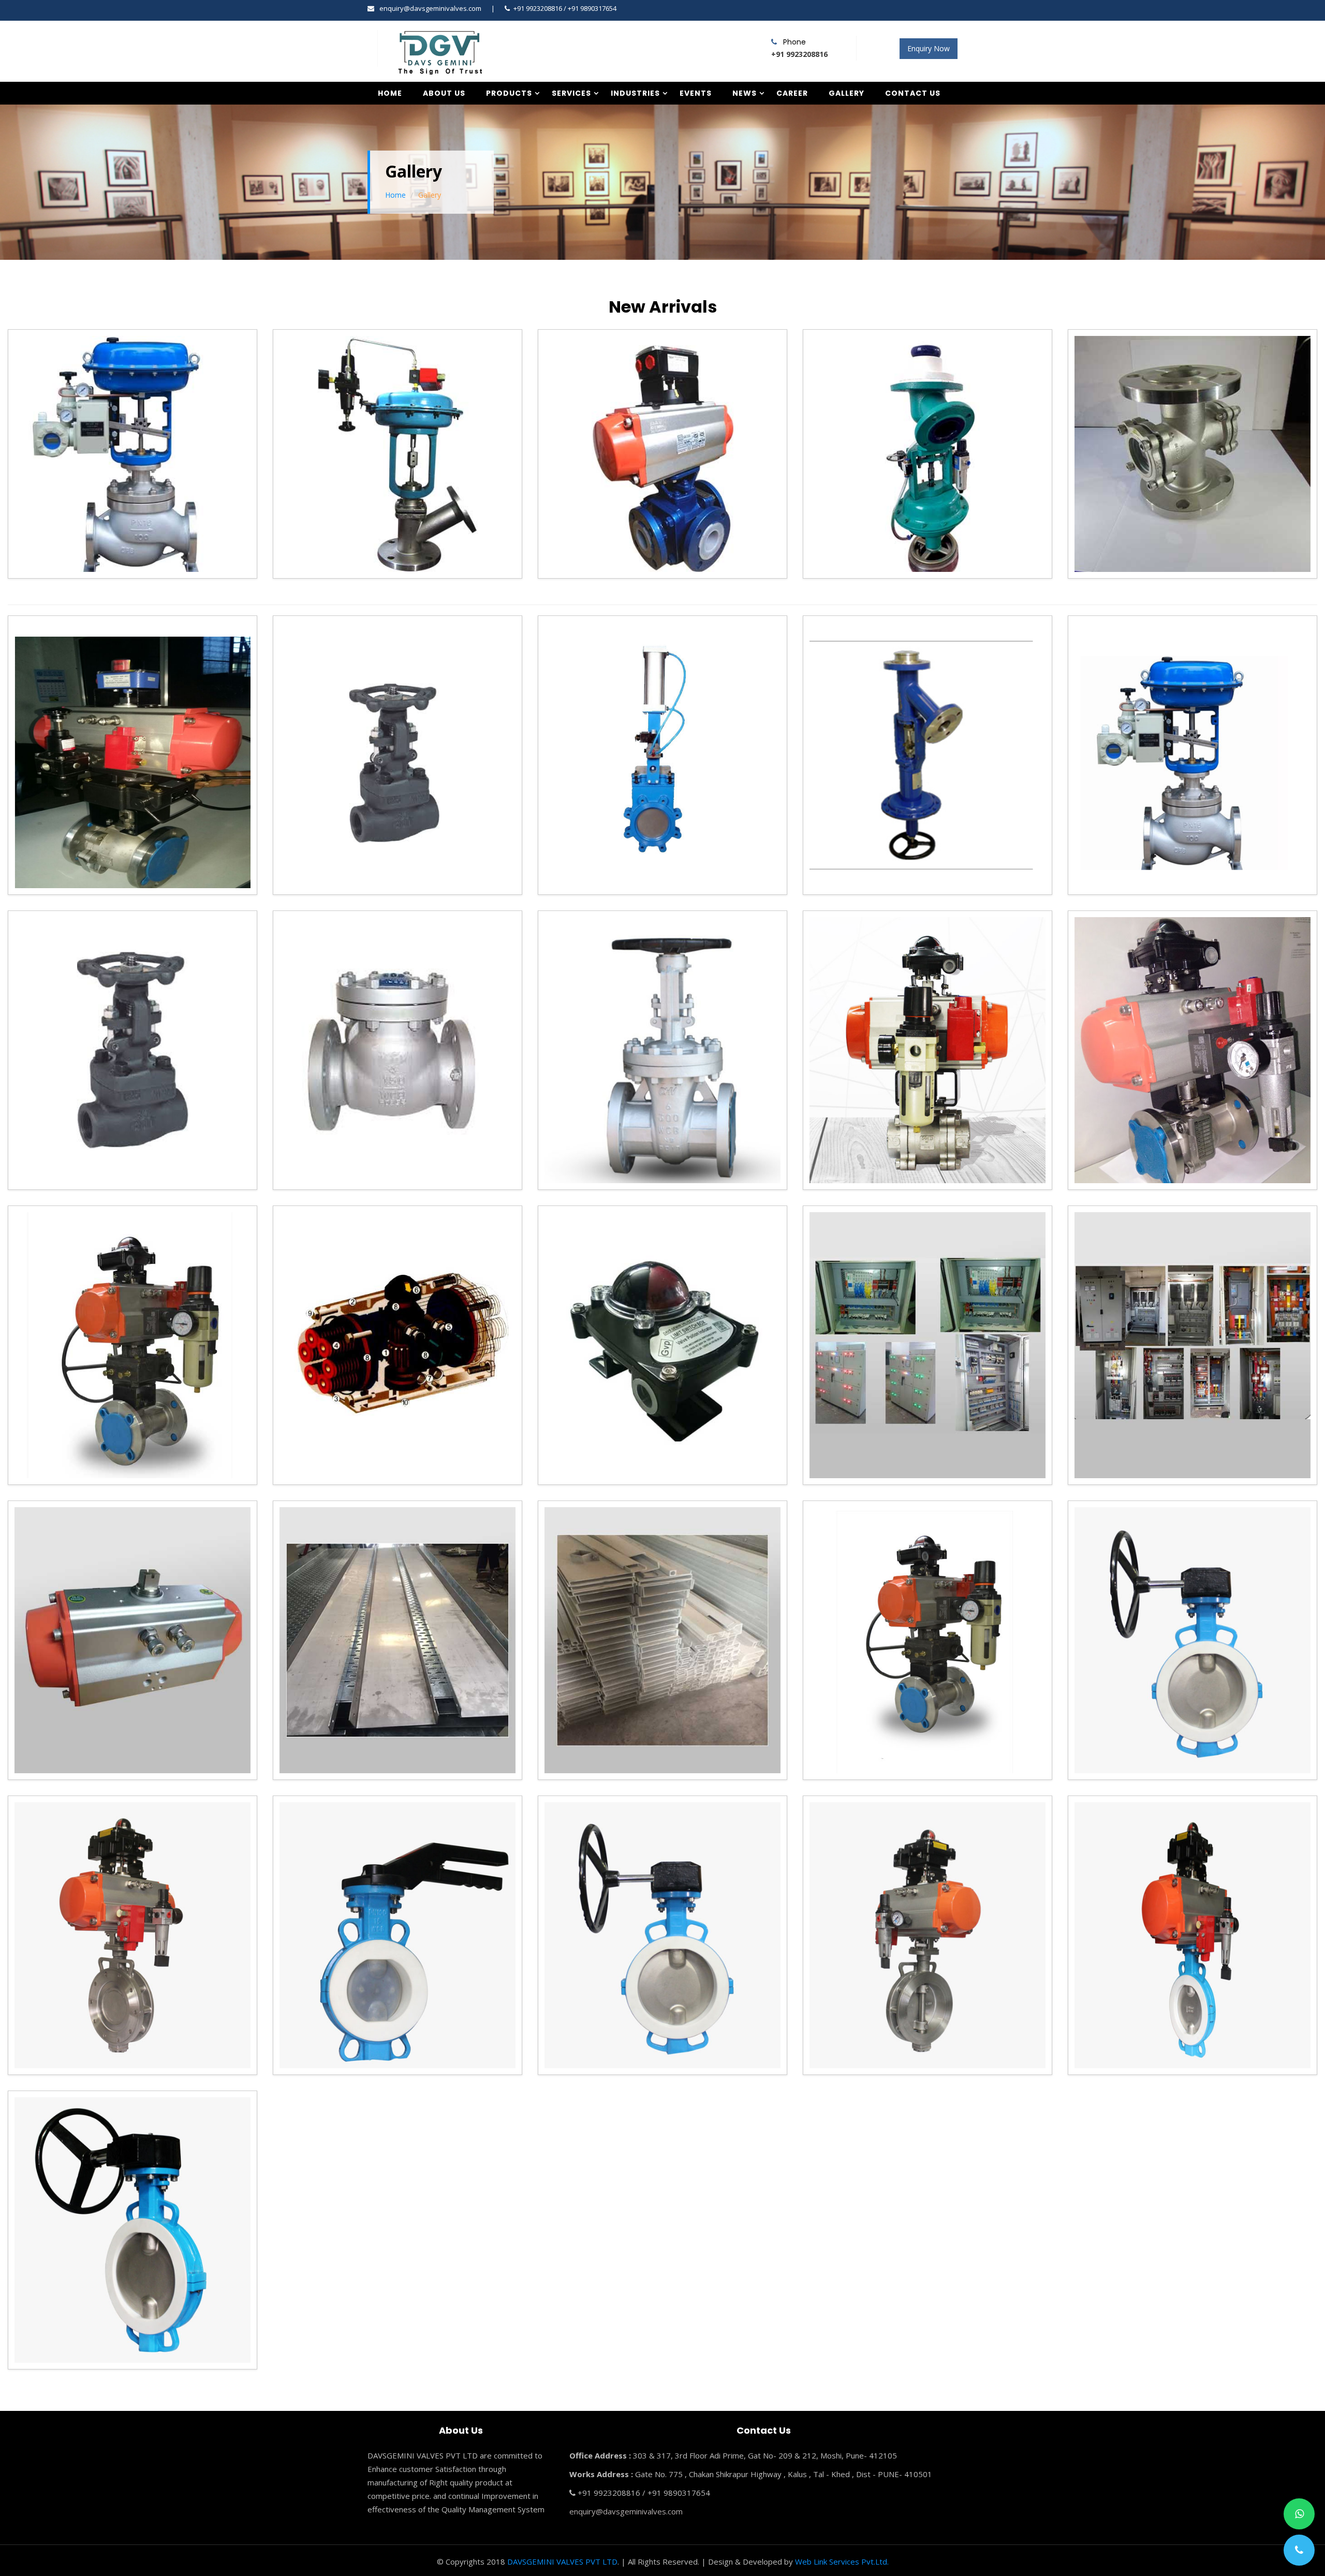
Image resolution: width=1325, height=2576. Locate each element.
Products (509, 93)
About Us (444, 93)
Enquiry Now (929, 48)
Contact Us (913, 93)
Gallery (846, 93)
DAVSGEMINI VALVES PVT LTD (562, 2562)
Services (571, 93)
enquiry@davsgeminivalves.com (430, 8)
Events (696, 93)
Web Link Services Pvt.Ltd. (842, 2562)
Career (792, 93)
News (745, 93)
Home (390, 93)
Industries (635, 93)
